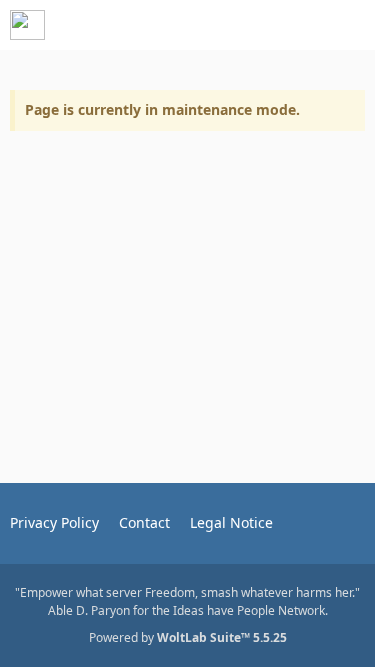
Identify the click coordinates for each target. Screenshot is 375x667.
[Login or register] (299, 25)
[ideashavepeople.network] (27, 25)
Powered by (188, 637)
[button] (249, 25)
